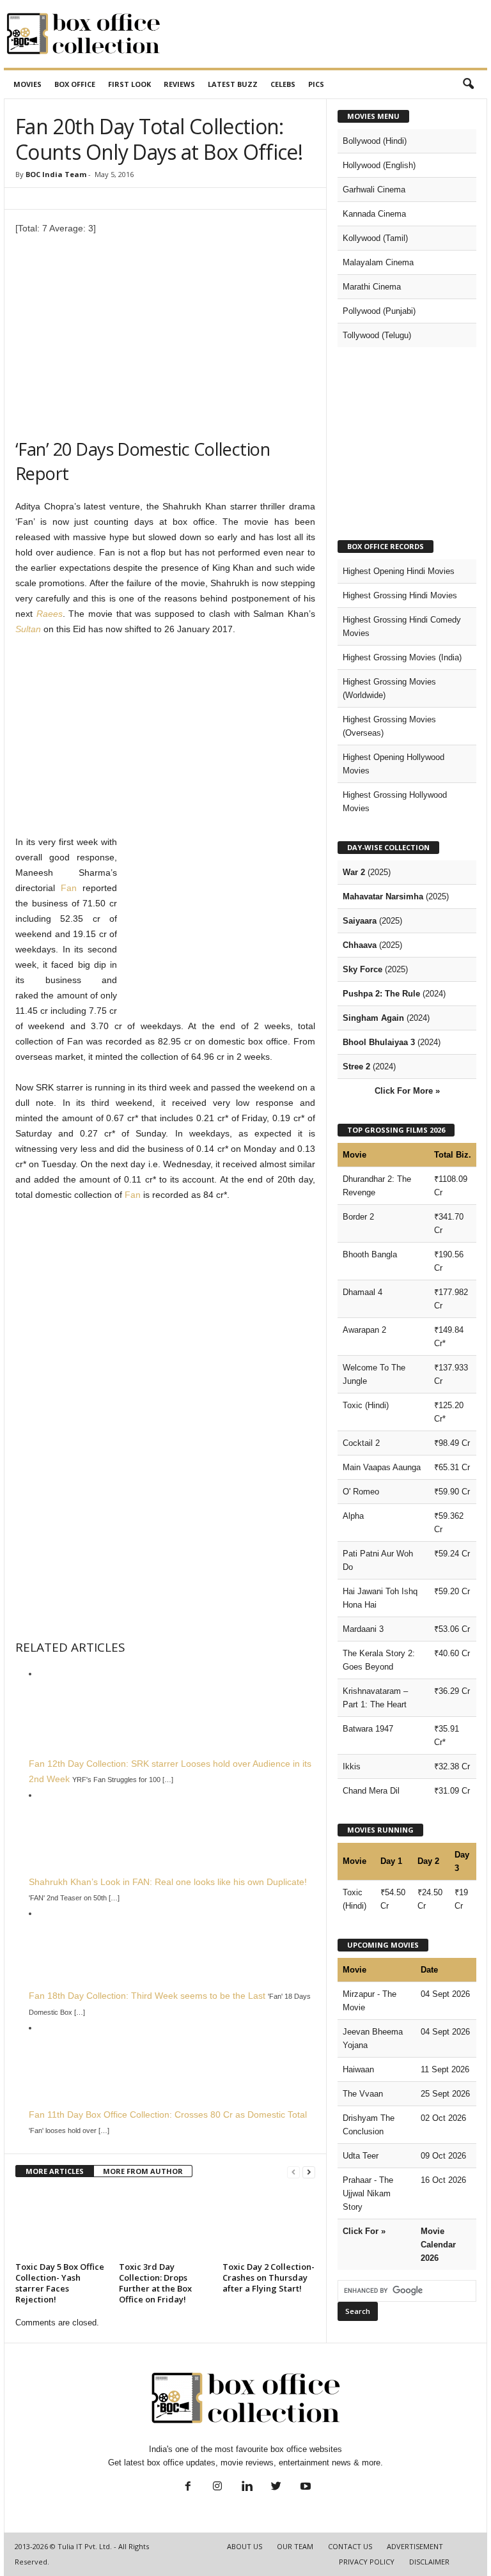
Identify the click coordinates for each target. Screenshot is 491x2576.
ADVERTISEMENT (415, 2546)
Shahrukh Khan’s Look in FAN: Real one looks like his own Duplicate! (168, 1882)
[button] (468, 84)
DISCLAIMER (429, 2562)
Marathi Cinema (372, 287)
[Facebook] (188, 2487)
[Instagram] (217, 2487)
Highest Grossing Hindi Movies (400, 595)
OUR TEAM (295, 2546)
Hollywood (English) (379, 165)
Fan (69, 888)
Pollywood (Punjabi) (379, 311)
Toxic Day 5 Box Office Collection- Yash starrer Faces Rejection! (60, 2283)
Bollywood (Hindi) (375, 141)
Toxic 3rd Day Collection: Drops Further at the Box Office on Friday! (155, 2283)
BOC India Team (56, 174)
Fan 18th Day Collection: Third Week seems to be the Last (147, 1996)
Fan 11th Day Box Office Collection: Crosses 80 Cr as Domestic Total (168, 2114)
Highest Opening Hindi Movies (399, 571)
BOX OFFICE (75, 84)
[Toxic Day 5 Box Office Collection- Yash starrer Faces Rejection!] (62, 2223)
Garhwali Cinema (374, 190)
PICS (316, 84)
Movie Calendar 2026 (438, 2245)
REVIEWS (179, 84)
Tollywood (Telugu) (377, 335)
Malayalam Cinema (378, 262)
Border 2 (358, 1217)
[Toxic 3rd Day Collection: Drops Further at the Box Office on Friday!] (165, 2223)
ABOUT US (245, 2546)
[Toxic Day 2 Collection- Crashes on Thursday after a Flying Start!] (269, 2223)
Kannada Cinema (374, 214)
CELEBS (283, 84)
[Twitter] (276, 2487)
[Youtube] (304, 2487)
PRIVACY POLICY (367, 2562)
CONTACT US (350, 2546)
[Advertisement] (325, 34)
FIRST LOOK (129, 84)
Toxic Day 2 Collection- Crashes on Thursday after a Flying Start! (269, 2277)
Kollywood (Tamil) (375, 238)
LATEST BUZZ (233, 84)
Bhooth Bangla (370, 1254)
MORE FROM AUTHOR (143, 2171)
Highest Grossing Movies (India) (402, 657)
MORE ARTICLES (55, 2171)
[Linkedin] (247, 2487)
